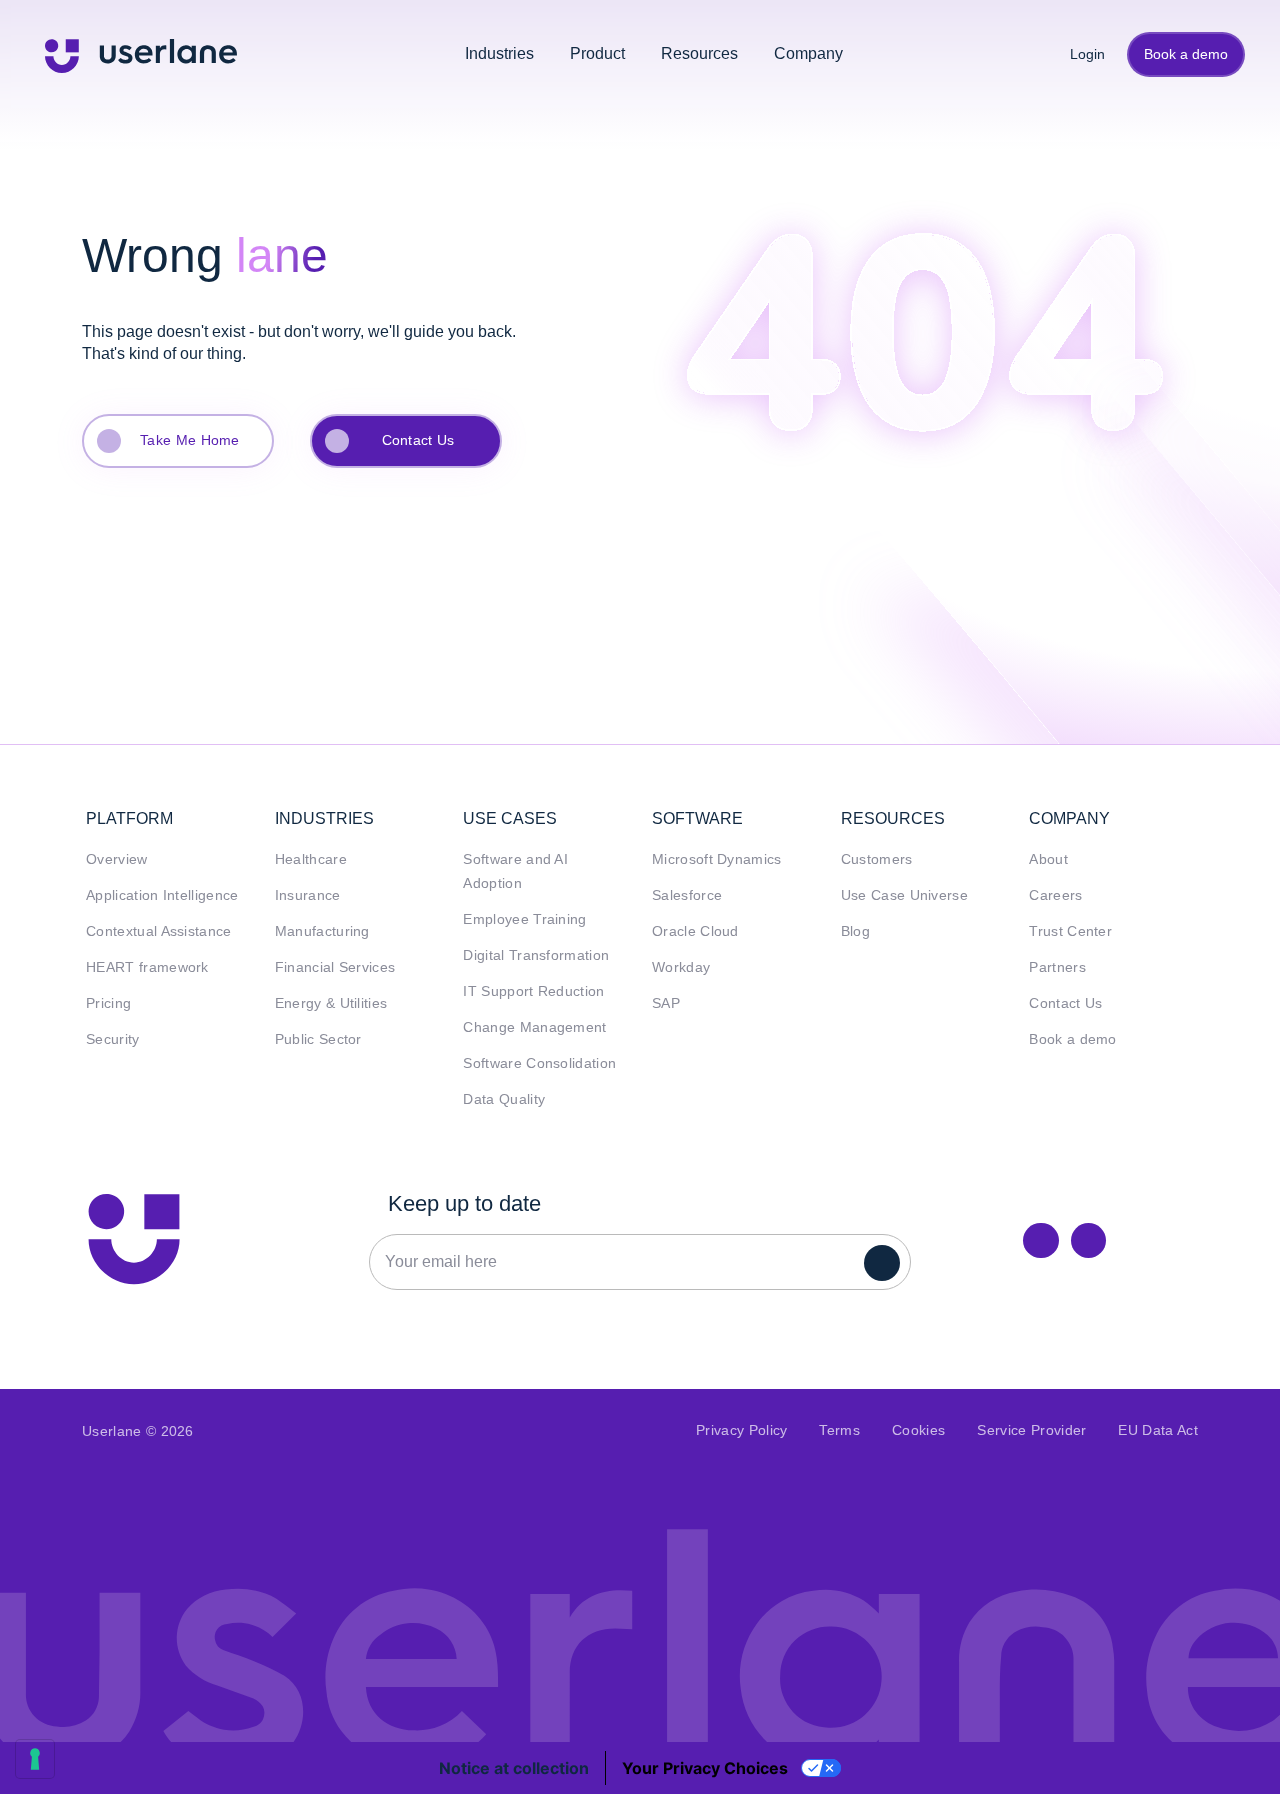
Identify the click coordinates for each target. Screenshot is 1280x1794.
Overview (117, 859)
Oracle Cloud (695, 931)
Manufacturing (322, 931)
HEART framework (147, 967)
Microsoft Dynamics (717, 859)
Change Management (534, 1027)
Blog (855, 931)
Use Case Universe (904, 895)
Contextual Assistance (159, 931)
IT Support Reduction (533, 991)
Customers (877, 859)
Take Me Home (190, 440)
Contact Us (418, 440)
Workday (681, 967)
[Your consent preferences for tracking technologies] (35, 1759)
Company (808, 53)
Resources (699, 53)
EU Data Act (1158, 1430)
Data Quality (504, 1099)
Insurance (308, 895)
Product (597, 53)
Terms (839, 1430)
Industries (499, 53)
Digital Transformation (536, 955)
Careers (1055, 895)
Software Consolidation (539, 1063)
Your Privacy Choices (705, 1768)
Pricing (108, 1003)
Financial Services (335, 967)
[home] (141, 54)
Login (1080, 54)
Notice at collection (514, 1768)
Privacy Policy (741, 1430)
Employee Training (524, 919)
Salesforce (687, 895)
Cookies (918, 1430)
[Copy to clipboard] (1088, 1240)
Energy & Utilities (331, 1003)
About (1048, 859)
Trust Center (1070, 931)
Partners (1057, 967)
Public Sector (318, 1039)
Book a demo (1186, 54)
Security (113, 1039)
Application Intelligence (162, 895)
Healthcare (311, 859)
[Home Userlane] (134, 1239)
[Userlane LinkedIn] (1040, 1240)
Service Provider (1031, 1430)
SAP (666, 1003)
